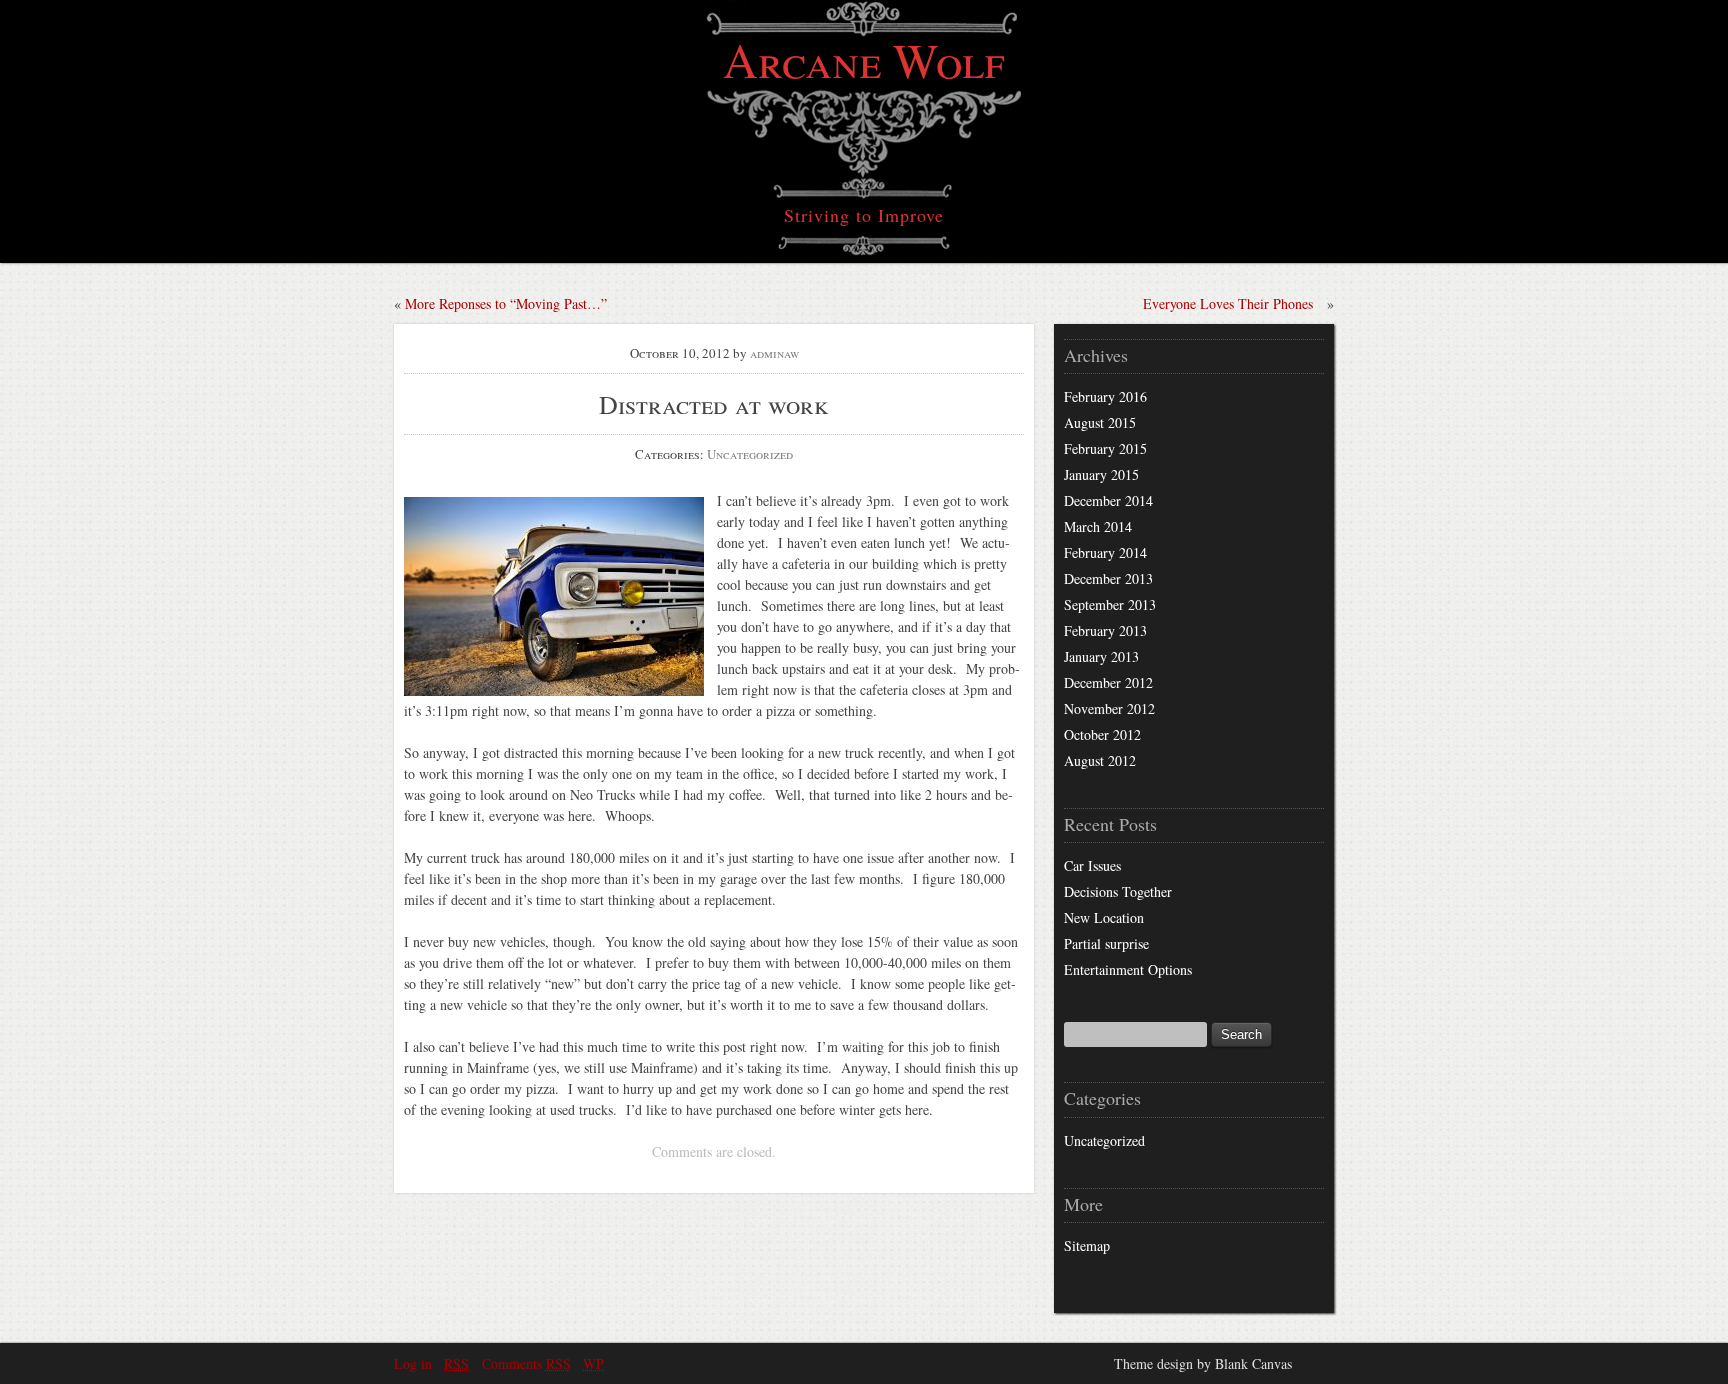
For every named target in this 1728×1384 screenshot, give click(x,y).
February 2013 (1105, 630)
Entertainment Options (1128, 969)
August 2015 (1100, 422)
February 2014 (1105, 552)
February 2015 (1105, 448)
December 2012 (1108, 682)
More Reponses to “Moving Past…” (506, 303)
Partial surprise (1106, 943)
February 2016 (1105, 396)
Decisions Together (1118, 891)
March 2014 (1098, 526)
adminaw (774, 353)
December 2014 (1108, 500)
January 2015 (1101, 474)
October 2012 (1102, 734)
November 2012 (1109, 708)
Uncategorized (750, 454)
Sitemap (1087, 1245)
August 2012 (1100, 760)
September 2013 (1110, 604)
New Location (1104, 917)
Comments (526, 1363)
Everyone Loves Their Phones (1228, 303)
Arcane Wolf (864, 59)
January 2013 (1101, 656)
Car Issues (1092, 865)
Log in (413, 1363)
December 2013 (1108, 578)
